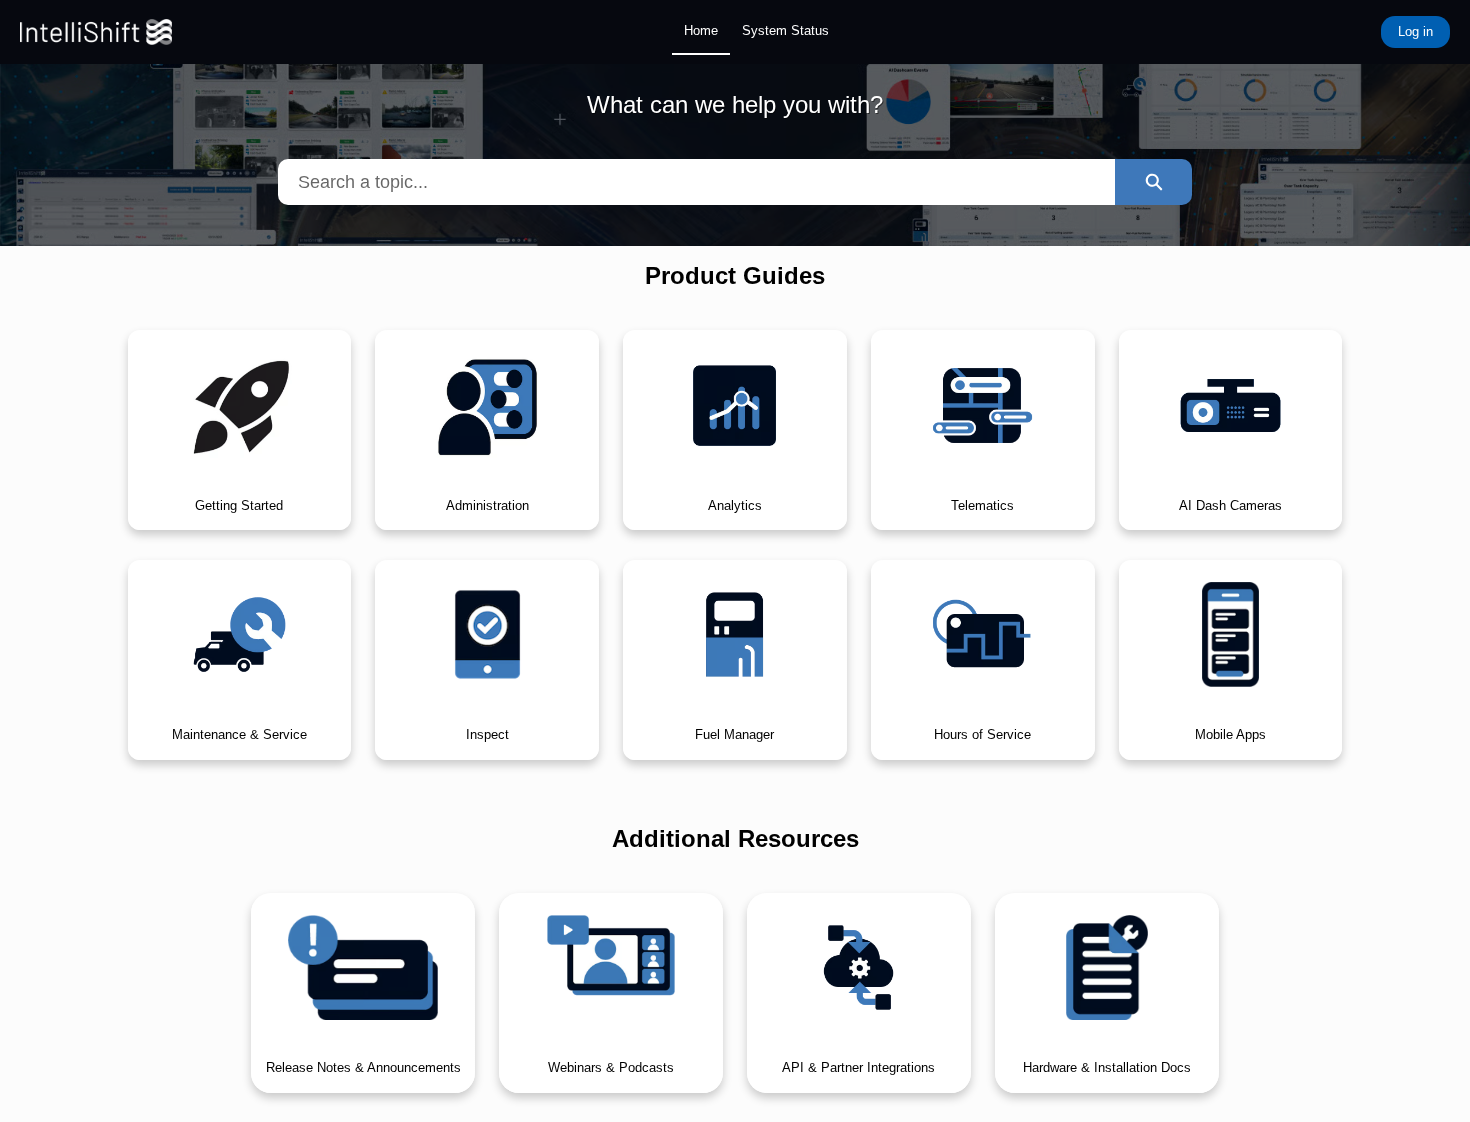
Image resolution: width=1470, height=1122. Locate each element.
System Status (785, 30)
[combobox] (697, 182)
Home (701, 30)
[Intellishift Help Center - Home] (96, 32)
